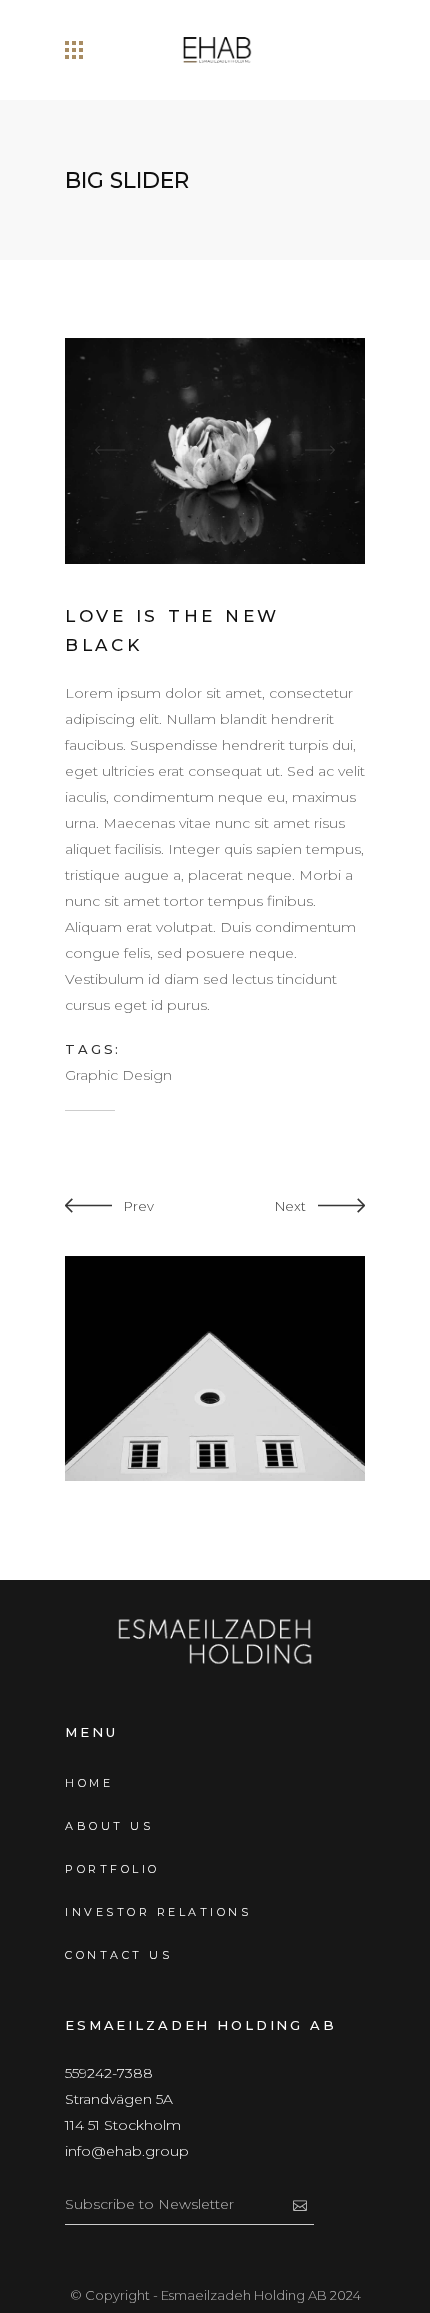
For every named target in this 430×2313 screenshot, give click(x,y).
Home (89, 1783)
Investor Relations (158, 1912)
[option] (215, 451)
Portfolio (112, 1869)
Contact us (118, 1955)
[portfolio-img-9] (215, 450)
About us (109, 1826)
